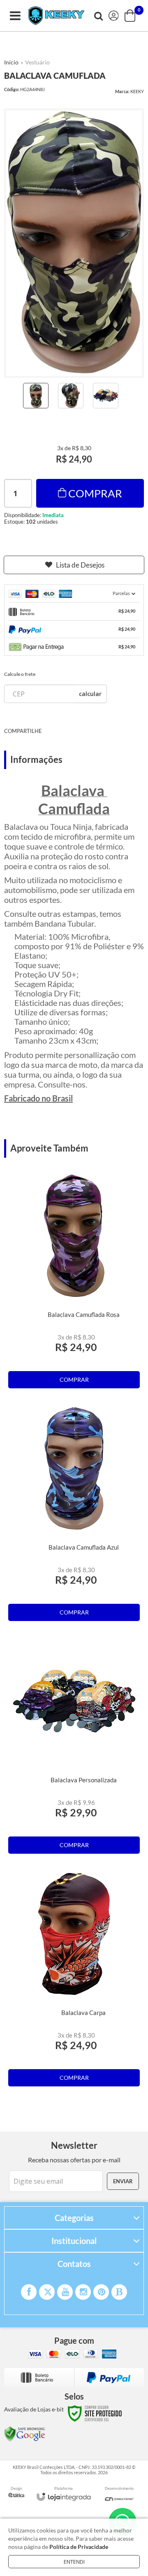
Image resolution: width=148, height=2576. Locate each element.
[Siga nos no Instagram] (83, 2292)
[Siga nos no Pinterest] (101, 2292)
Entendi (74, 2562)
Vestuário (37, 62)
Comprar (95, 493)
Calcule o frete (20, 674)
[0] (131, 16)
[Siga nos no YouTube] (65, 2292)
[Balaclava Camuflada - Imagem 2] (71, 396)
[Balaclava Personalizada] (74, 1749)
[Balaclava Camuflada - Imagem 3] (106, 396)
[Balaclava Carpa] (74, 1981)
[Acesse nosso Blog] (119, 2292)
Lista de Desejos (80, 565)
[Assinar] (123, 2181)
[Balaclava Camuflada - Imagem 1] (36, 396)
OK (90, 694)
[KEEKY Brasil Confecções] (56, 16)
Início (11, 62)
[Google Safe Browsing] (25, 2433)
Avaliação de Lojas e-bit (34, 2409)
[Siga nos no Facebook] (29, 2292)
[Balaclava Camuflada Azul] (74, 1516)
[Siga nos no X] (47, 2292)
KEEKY (137, 91)
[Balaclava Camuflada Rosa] (74, 1283)
